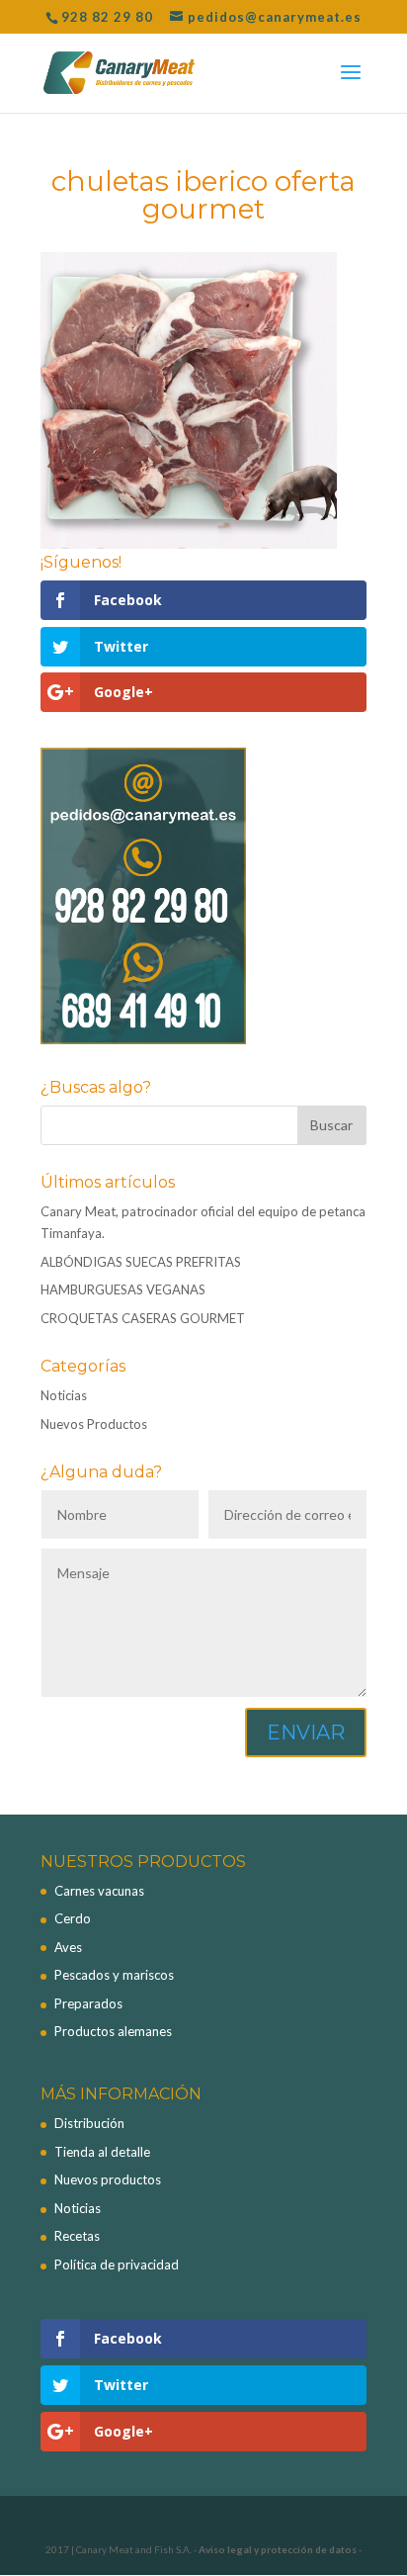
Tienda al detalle (102, 2152)
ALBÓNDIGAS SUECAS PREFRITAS (141, 1262)
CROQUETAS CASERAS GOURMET (143, 1318)
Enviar (306, 1732)
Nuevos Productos (94, 1424)
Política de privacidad (117, 2265)
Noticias (64, 1395)
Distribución (89, 2123)
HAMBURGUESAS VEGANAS (123, 1289)
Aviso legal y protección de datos (278, 2549)
